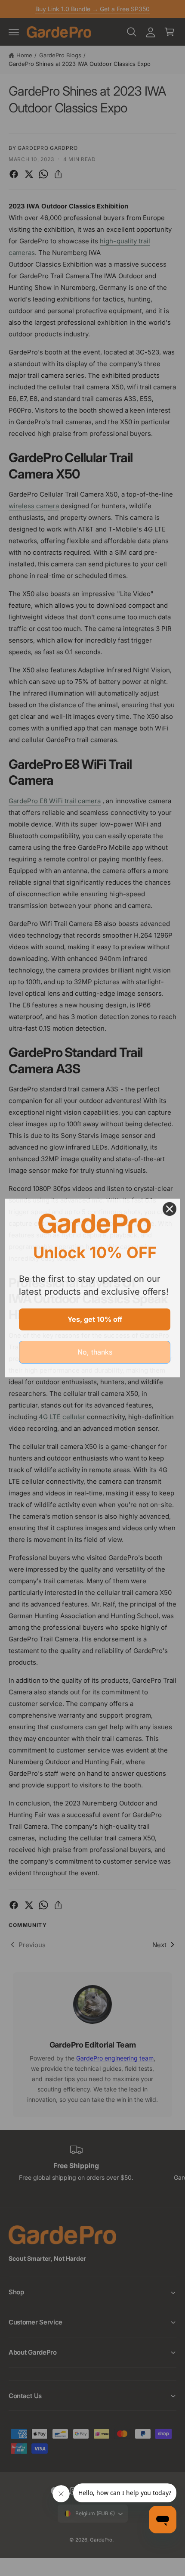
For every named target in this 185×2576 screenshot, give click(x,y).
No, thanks (95, 1352)
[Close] (170, 1209)
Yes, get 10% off (95, 1319)
